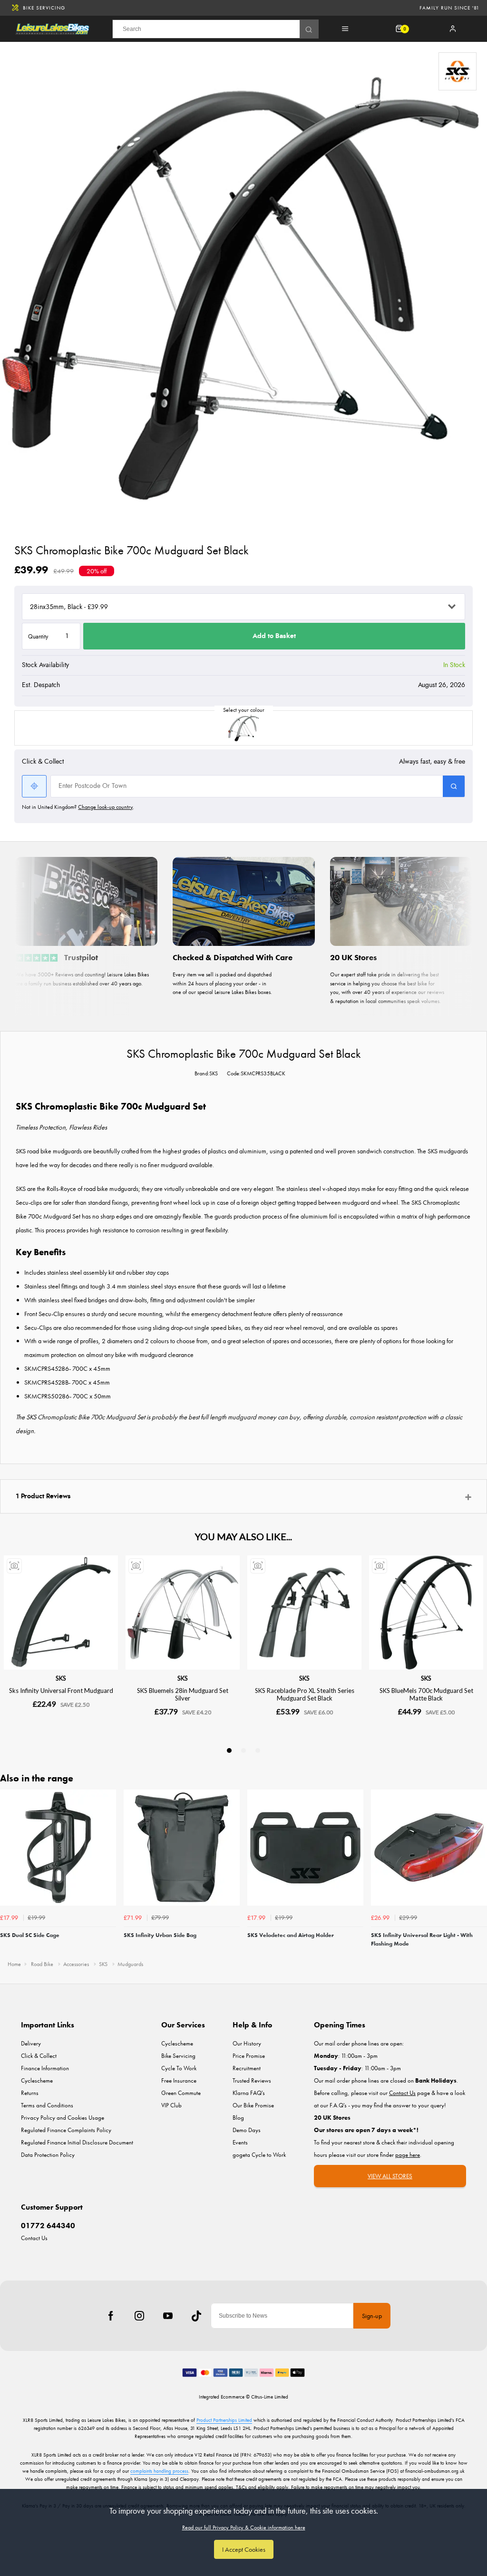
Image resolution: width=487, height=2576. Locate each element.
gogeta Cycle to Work (259, 2155)
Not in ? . (78, 807)
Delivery (31, 2043)
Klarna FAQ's (249, 2093)
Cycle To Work (179, 2068)
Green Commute (181, 2093)
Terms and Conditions (47, 2105)
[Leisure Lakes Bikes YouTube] (168, 2316)
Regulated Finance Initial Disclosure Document (77, 2142)
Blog (238, 2118)
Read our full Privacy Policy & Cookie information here (244, 2527)
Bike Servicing (44, 8)
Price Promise (249, 2056)
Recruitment (247, 2068)
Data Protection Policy (48, 2155)
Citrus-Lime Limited (270, 2397)
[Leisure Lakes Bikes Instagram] (139, 2316)
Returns (30, 2093)
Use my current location (34, 786)
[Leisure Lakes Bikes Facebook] (111, 2316)
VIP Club (171, 2105)
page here (408, 2155)
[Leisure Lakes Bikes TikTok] (196, 2316)
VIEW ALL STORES (390, 2176)
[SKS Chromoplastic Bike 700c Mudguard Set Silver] (243, 728)
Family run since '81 (449, 8)
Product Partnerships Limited (224, 2420)
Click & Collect (39, 2056)
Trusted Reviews (252, 2080)
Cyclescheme (37, 2080)
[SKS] (458, 71)
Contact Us (34, 2238)
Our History (247, 2043)
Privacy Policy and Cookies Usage (63, 2118)
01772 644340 (48, 2226)
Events (240, 2142)
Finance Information (45, 2068)
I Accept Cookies (244, 2549)
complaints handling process (159, 2471)
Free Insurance (179, 2080)
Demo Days (247, 2130)
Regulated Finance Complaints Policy (66, 2130)
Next (478, 1871)
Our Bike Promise (253, 2105)
